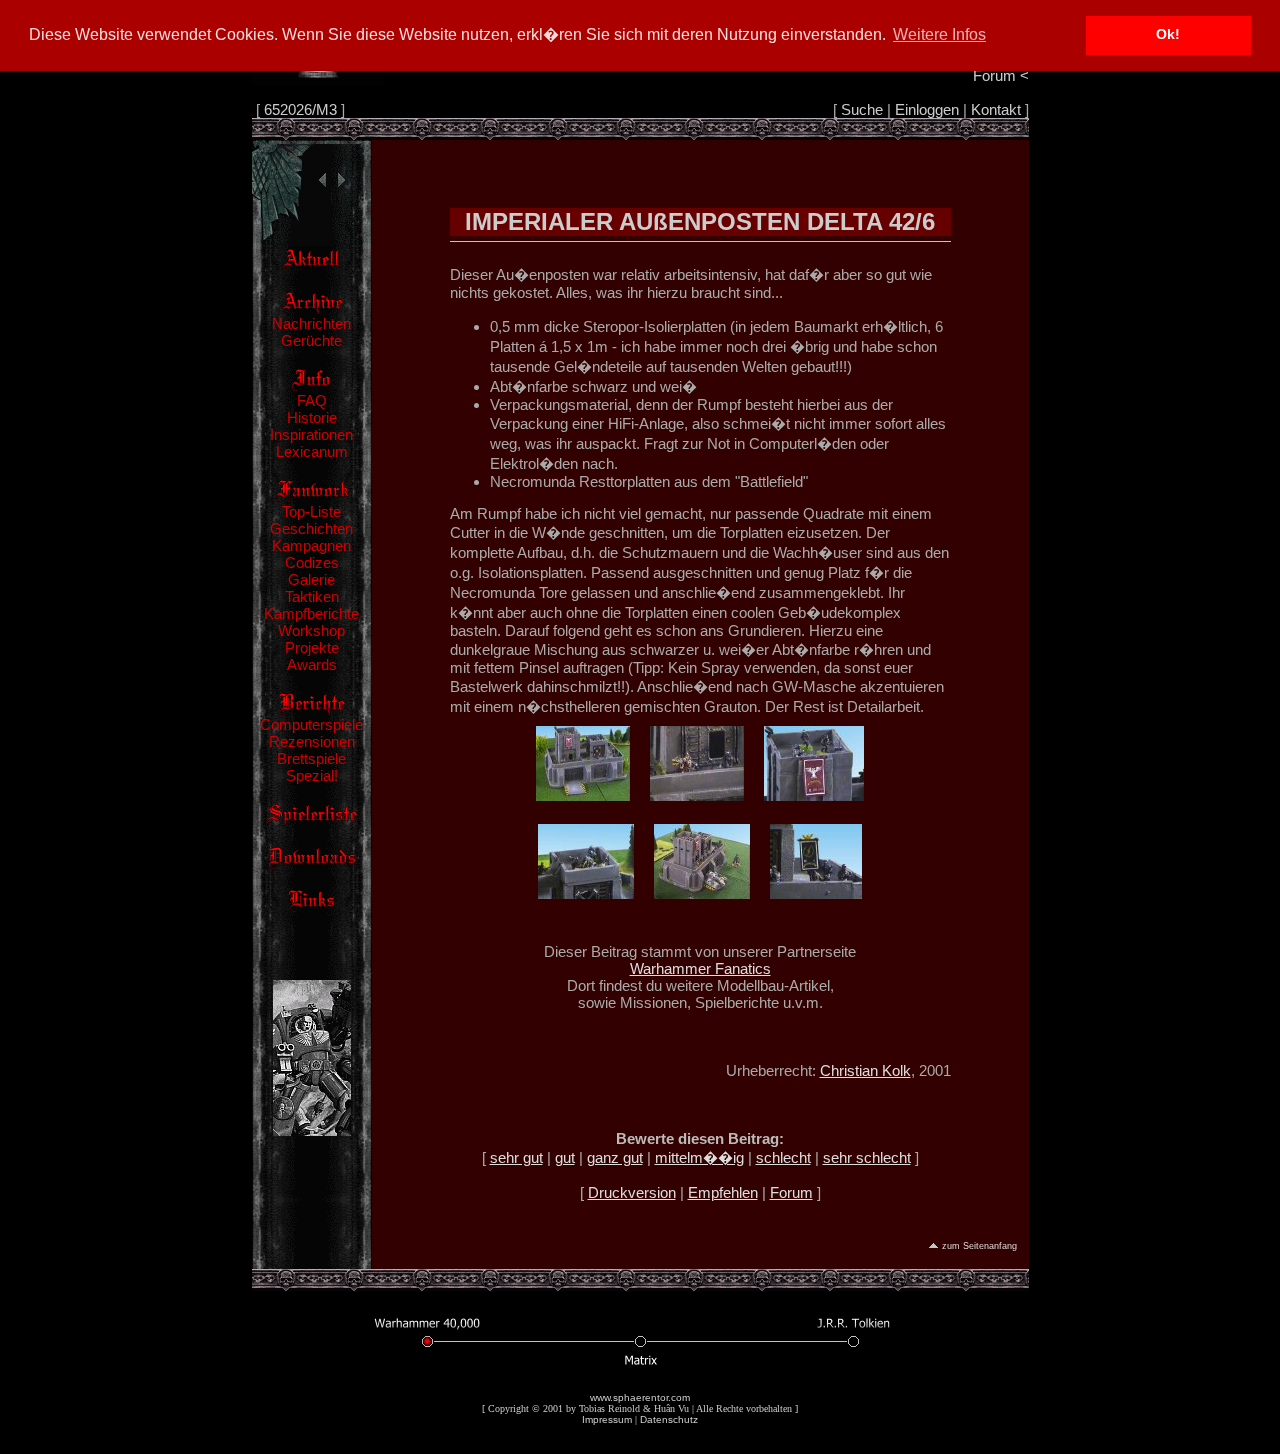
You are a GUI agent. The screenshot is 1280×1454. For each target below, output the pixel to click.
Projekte (312, 647)
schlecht (783, 1157)
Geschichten (311, 528)
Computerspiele (311, 724)
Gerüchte (311, 340)
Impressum (607, 1419)
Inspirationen (311, 434)
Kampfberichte (311, 613)
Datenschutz (669, 1419)
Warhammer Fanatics (700, 968)
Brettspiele (311, 758)
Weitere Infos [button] (939, 34)
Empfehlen (723, 1192)
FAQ (312, 400)
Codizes (312, 562)
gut (565, 1157)
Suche (862, 109)
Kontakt (996, 109)
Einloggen (927, 109)
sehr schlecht (867, 1157)
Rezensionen (312, 741)
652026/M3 (300, 109)
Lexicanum (312, 451)
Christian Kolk (865, 1070)
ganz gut (615, 1157)
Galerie (311, 579)
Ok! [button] (1168, 34)
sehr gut (516, 1157)
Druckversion (632, 1192)
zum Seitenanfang (979, 1246)
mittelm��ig (699, 1157)
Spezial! (312, 775)
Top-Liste (311, 511)
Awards (312, 664)
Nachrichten (311, 323)
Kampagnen (311, 545)
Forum (791, 1192)
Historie (312, 417)
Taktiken (312, 596)
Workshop (311, 630)
